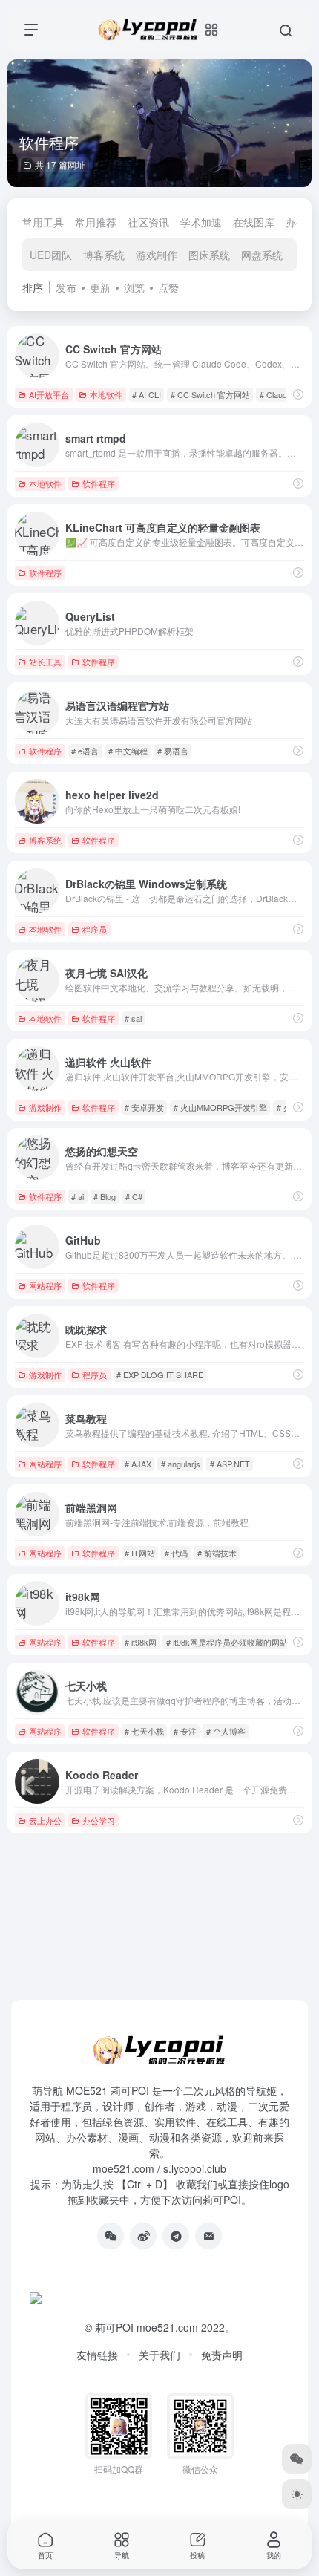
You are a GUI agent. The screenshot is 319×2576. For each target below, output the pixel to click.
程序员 (95, 929)
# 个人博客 (226, 1731)
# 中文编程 (128, 751)
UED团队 (51, 255)
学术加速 (201, 222)
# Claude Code (286, 394)
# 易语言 (173, 751)
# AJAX (138, 1464)
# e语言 (85, 751)
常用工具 (43, 222)
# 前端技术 (217, 1553)
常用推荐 (96, 222)
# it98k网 (141, 1642)
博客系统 (104, 255)
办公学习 (99, 1820)
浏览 (134, 287)
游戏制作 (157, 255)
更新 (100, 287)
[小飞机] (176, 2236)
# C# (134, 1196)
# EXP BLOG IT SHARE (160, 1375)
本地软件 (106, 394)
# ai (78, 1196)
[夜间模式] (297, 2494)
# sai (133, 1018)
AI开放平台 (49, 394)
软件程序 (99, 483)
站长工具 (45, 662)
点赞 (168, 287)
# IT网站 (140, 1553)
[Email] (208, 2236)
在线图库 (254, 222)
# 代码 (176, 1553)
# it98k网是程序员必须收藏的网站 (227, 1642)
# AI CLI (147, 394)
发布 (66, 287)
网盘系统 (262, 255)
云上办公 (45, 1820)
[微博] (143, 2236)
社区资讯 (148, 222)
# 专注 (185, 1731)
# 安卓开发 (144, 1107)
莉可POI (114, 2327)
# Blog (105, 1196)
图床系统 (209, 255)
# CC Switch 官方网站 (210, 394)
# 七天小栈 (144, 1731)
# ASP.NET (230, 1464)
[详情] (298, 394)
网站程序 (45, 1285)
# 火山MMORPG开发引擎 (220, 1107)
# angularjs (181, 1464)
